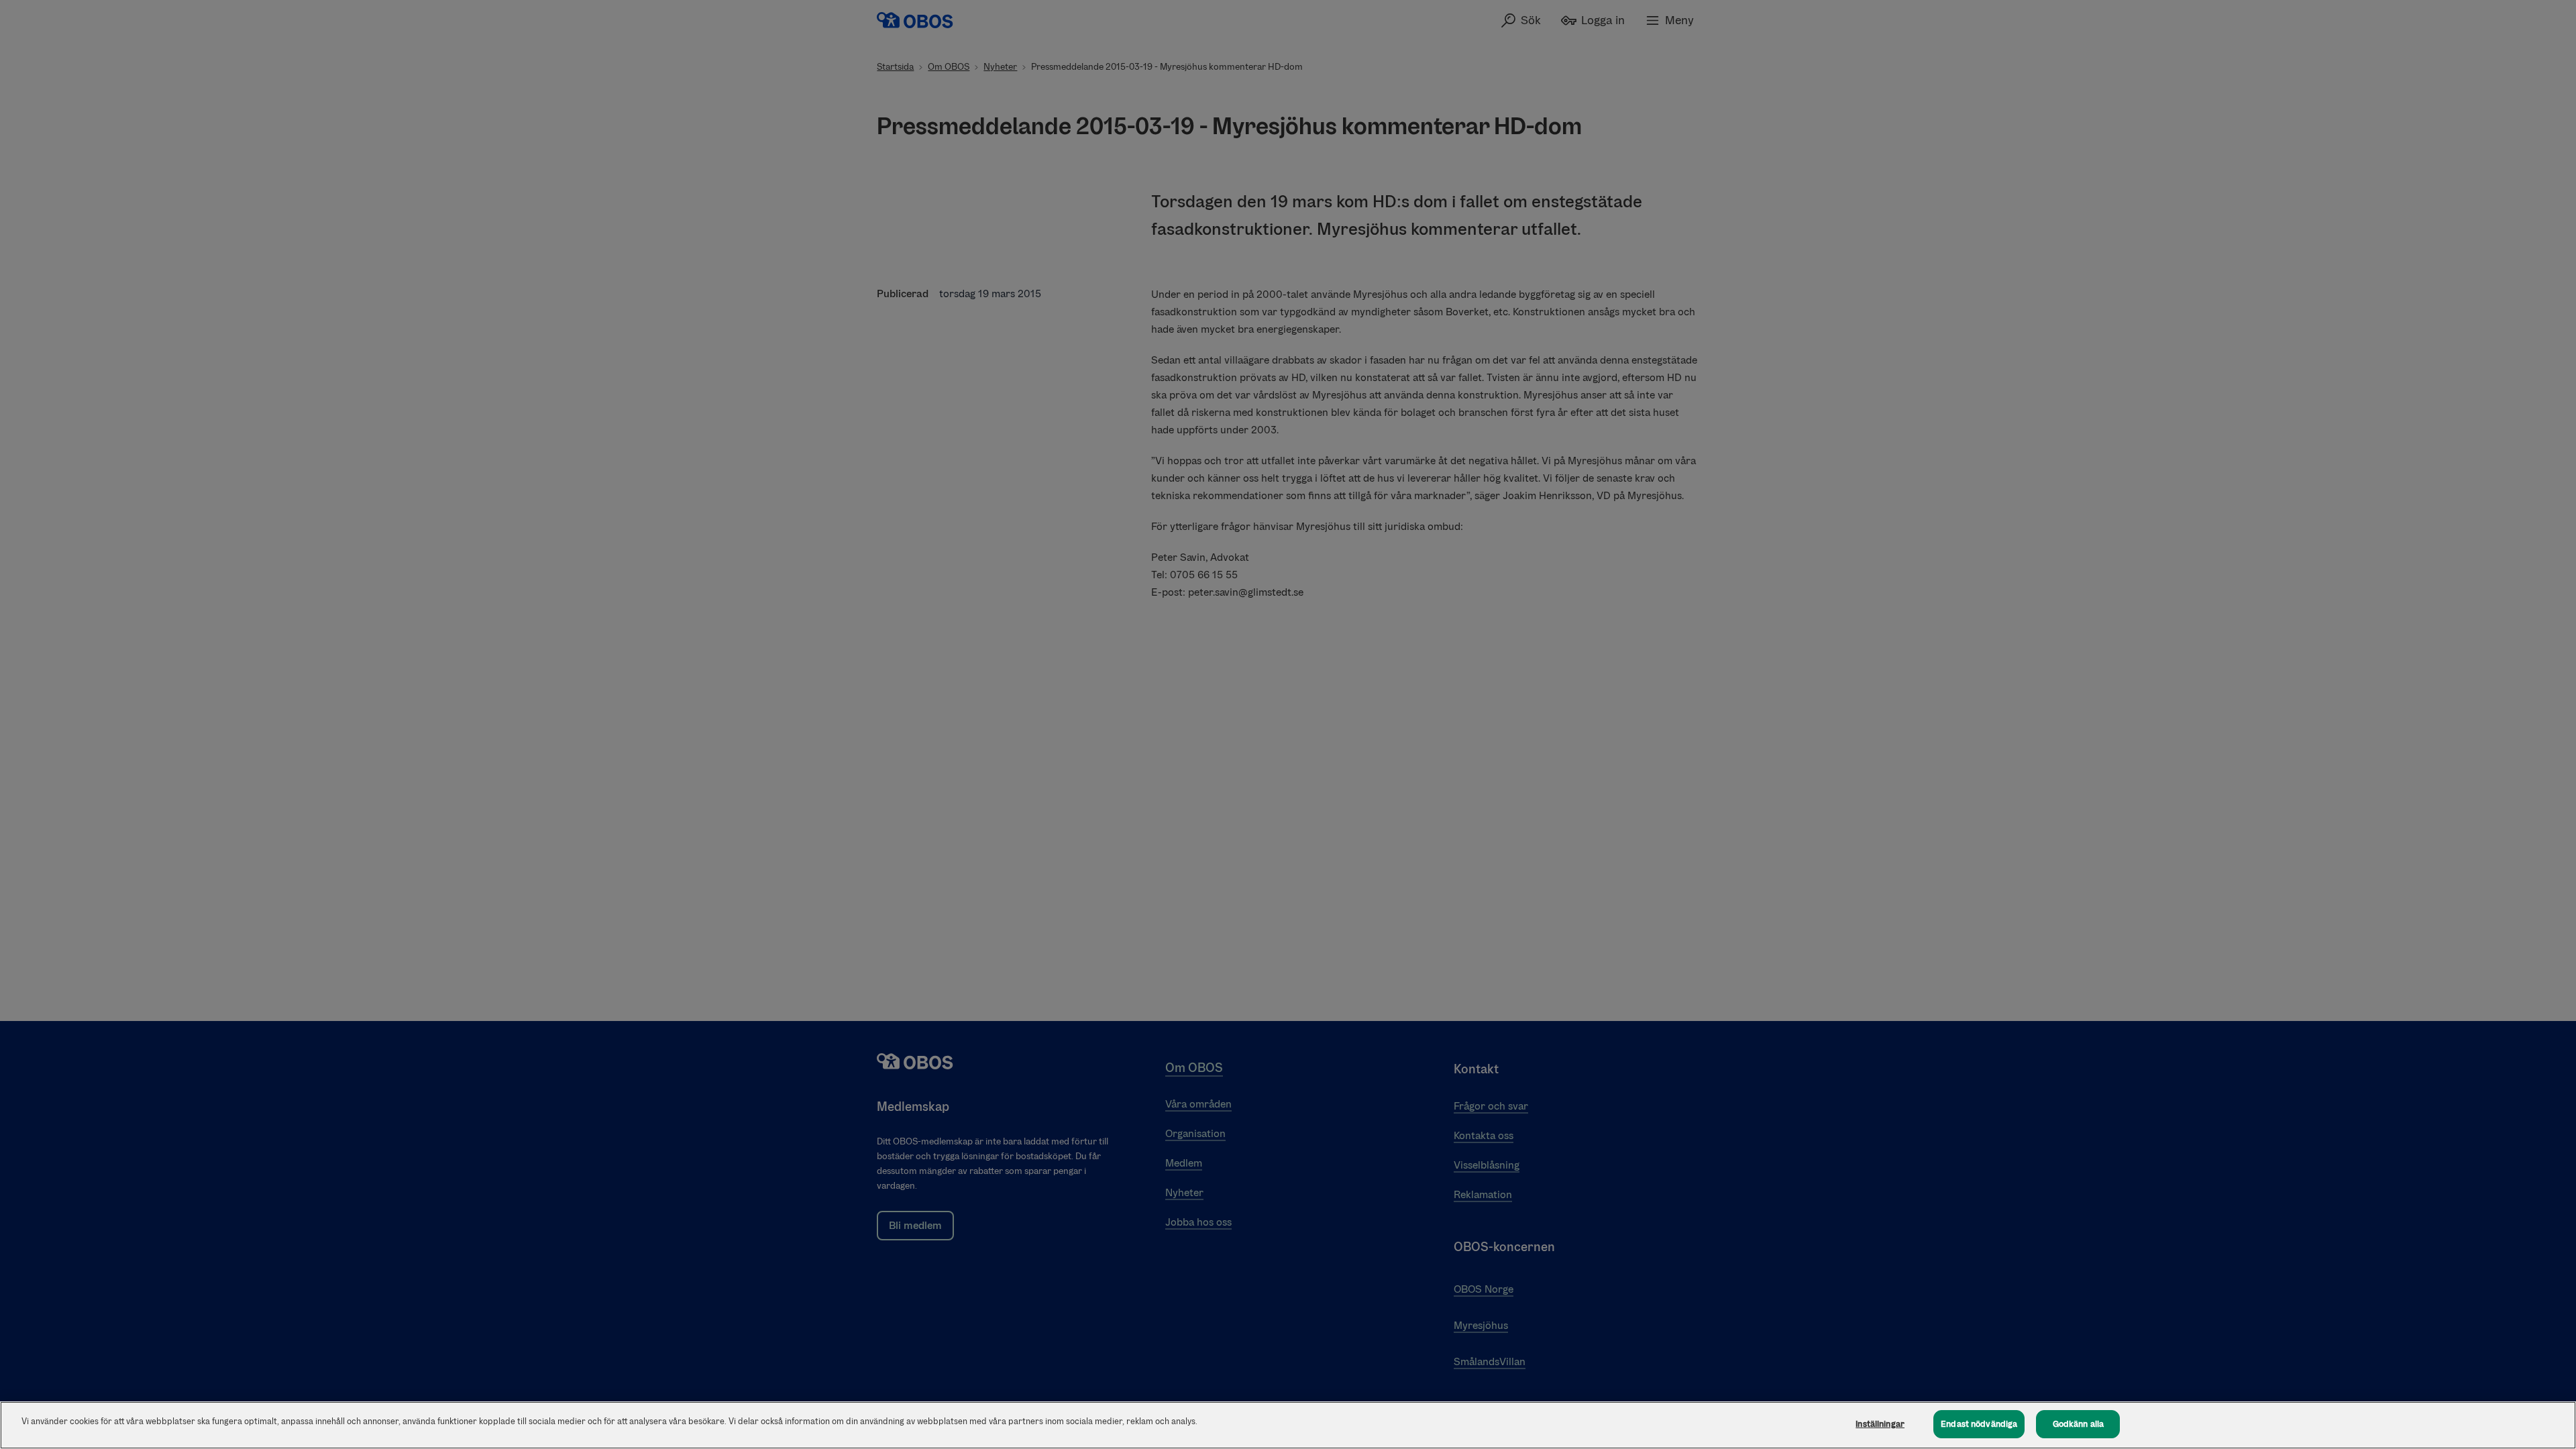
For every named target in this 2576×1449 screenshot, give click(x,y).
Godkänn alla (2079, 1424)
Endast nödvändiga (1979, 1424)
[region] (1288, 1425)
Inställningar (1880, 1424)
